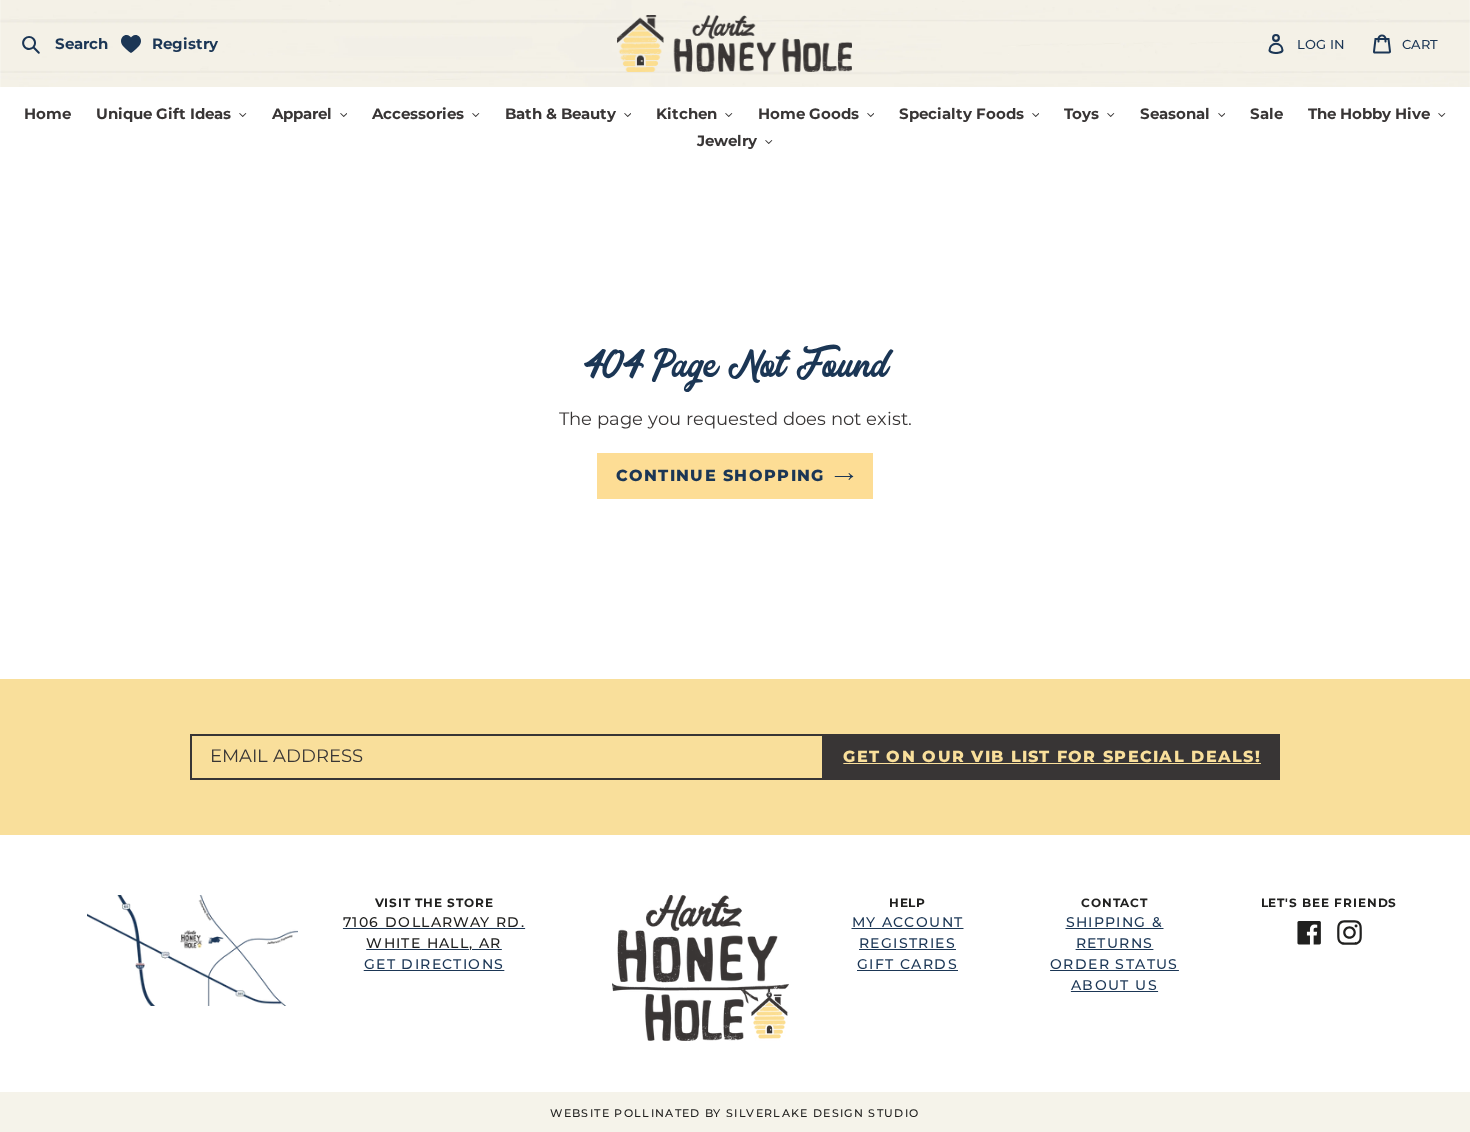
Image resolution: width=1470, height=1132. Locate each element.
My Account (908, 922)
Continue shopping (720, 475)
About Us (1114, 985)
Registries (907, 943)
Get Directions (434, 943)
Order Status (1114, 964)
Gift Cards (907, 964)
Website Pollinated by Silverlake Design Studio (734, 1113)
